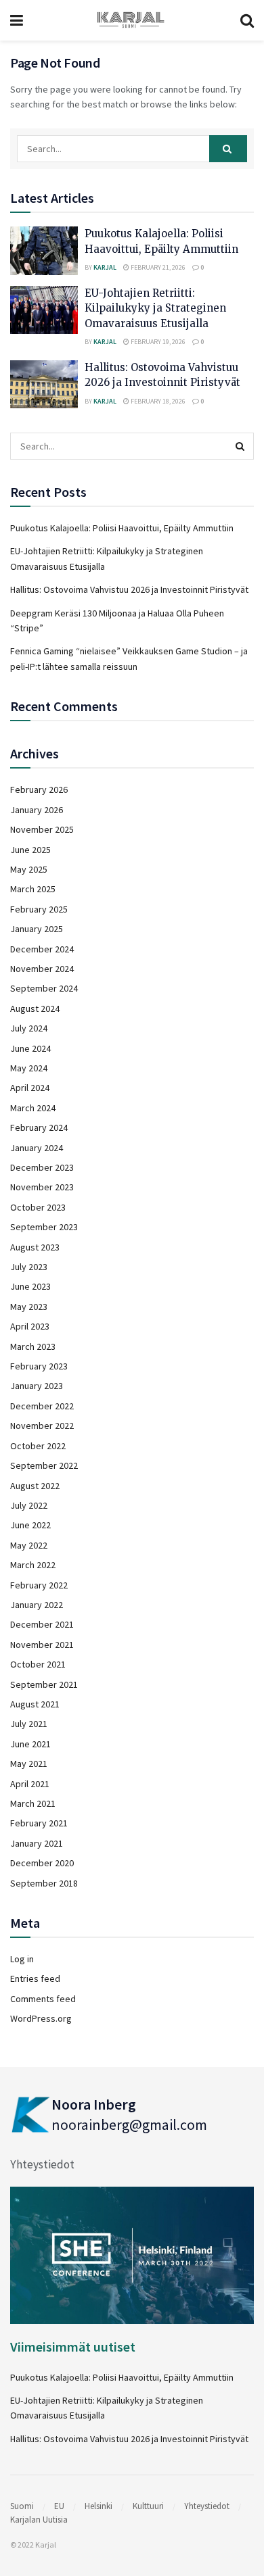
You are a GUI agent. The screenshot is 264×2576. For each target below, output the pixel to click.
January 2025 (37, 929)
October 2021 (38, 1664)
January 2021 (37, 1843)
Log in (22, 1959)
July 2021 (29, 1724)
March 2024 (33, 1108)
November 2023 (42, 1187)
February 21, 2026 (157, 267)
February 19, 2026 (157, 342)
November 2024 (42, 969)
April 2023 (30, 1326)
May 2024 (29, 1068)
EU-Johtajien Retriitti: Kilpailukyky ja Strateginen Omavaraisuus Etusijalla (155, 308)
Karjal (105, 267)
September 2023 (44, 1227)
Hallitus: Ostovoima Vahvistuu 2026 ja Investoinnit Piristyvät (129, 589)
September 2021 (44, 1684)
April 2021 (30, 1784)
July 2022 (29, 1505)
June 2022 (30, 1525)
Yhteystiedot (42, 2164)
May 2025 (29, 869)
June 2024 (30, 1048)
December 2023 (42, 1167)
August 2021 (35, 1704)
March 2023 (33, 1346)
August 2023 (35, 1247)
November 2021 (42, 1645)
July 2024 (29, 1028)
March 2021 (33, 1803)
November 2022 (42, 1426)
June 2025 (30, 850)
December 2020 (42, 1863)
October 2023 (38, 1207)
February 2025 (39, 909)
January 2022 (37, 1605)
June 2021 (30, 1744)
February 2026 (39, 789)
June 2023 (30, 1286)
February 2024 (39, 1127)
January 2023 (37, 1386)
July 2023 (29, 1267)
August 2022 (35, 1486)
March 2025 (33, 889)
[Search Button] (228, 149)
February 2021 (39, 1823)
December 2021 (42, 1624)
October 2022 (38, 1446)
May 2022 (29, 1545)
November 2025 (42, 829)
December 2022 (42, 1406)
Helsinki (98, 2506)
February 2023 (39, 1366)
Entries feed (35, 1978)
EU (59, 2506)
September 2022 (44, 1465)
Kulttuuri (148, 2506)
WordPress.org (41, 2018)
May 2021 (29, 1764)
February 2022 (39, 1585)
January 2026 (37, 810)
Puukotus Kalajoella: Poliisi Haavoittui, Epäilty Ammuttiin (122, 528)
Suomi (22, 2506)
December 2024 (42, 949)
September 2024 (44, 988)
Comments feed (43, 1999)
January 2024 (37, 1148)
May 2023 (29, 1307)
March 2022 (33, 1565)
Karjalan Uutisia (39, 2520)
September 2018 (44, 1883)
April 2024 (30, 1088)
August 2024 (35, 1008)
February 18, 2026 (157, 401)
